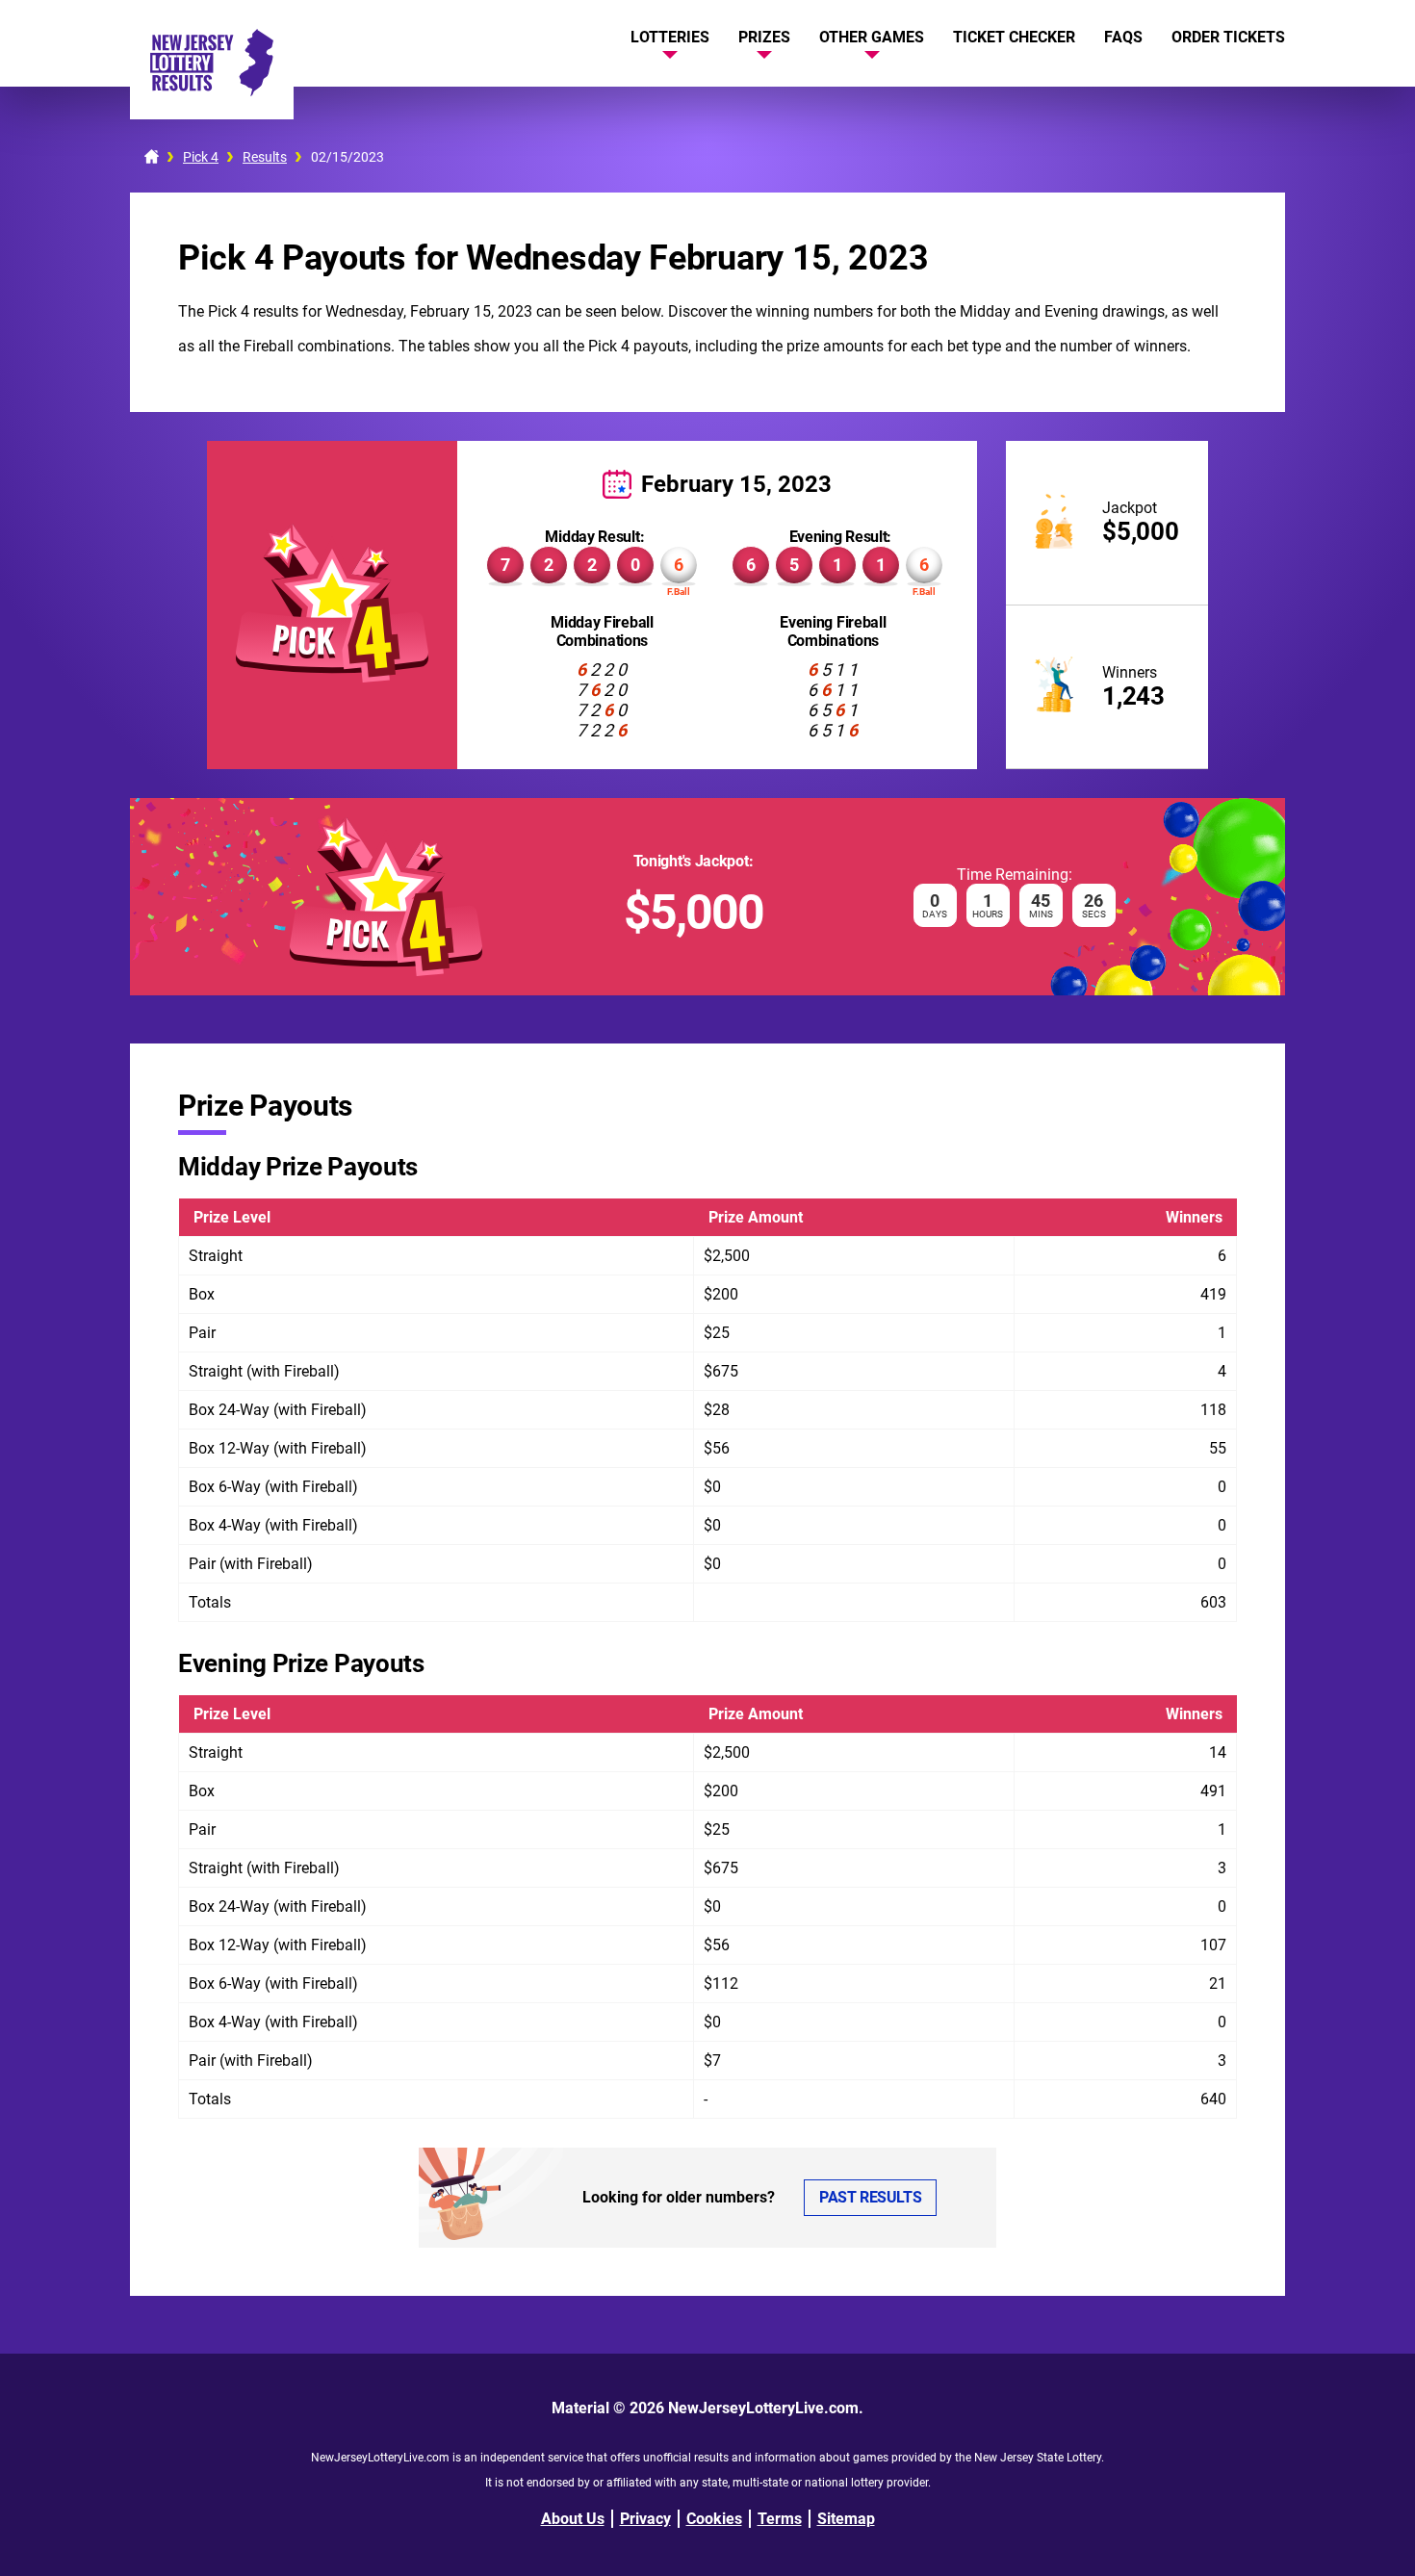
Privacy (645, 2519)
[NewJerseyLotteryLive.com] (212, 91)
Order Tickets (1228, 37)
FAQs (1123, 37)
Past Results (870, 2197)
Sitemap (846, 2519)
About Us (573, 2519)
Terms (780, 2519)
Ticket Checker (1014, 37)
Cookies (714, 2519)
